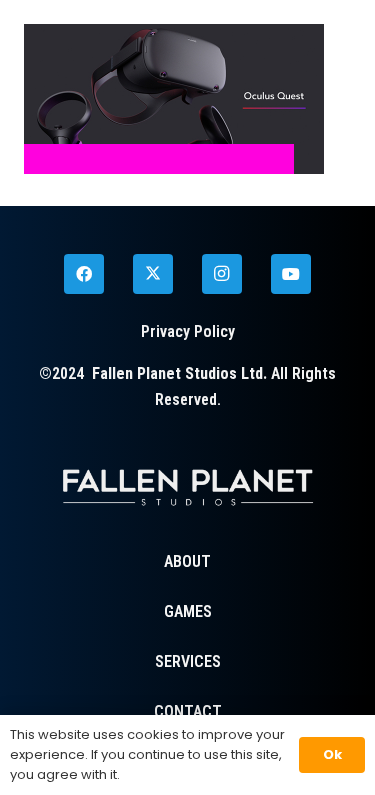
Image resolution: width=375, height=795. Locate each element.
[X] (153, 274)
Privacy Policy (188, 331)
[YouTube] (291, 274)
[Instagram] (222, 274)
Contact (188, 711)
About (187, 561)
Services (188, 661)
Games (188, 611)
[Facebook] (84, 274)
